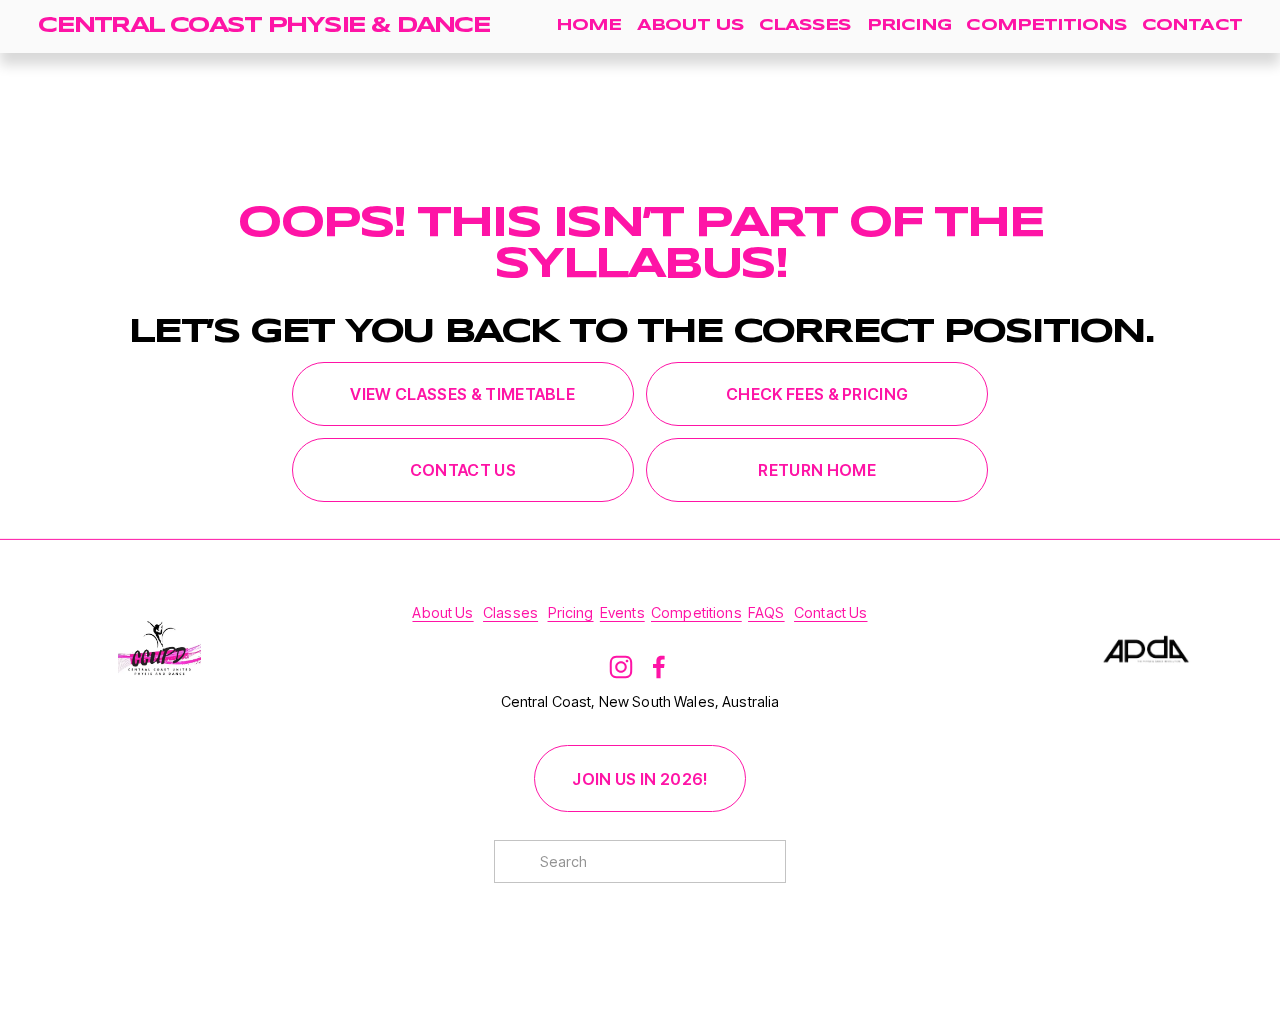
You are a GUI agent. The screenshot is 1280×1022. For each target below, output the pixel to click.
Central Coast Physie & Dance (263, 26)
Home (588, 25)
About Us (690, 25)
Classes (805, 25)
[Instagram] (621, 667)
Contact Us (830, 612)
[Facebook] (659, 667)
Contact (1191, 25)
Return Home (817, 470)
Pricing (909, 25)
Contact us (463, 470)
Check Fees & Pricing (817, 394)
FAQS (766, 612)
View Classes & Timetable (462, 394)
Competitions (1046, 25)
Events (622, 612)
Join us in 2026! (639, 779)
